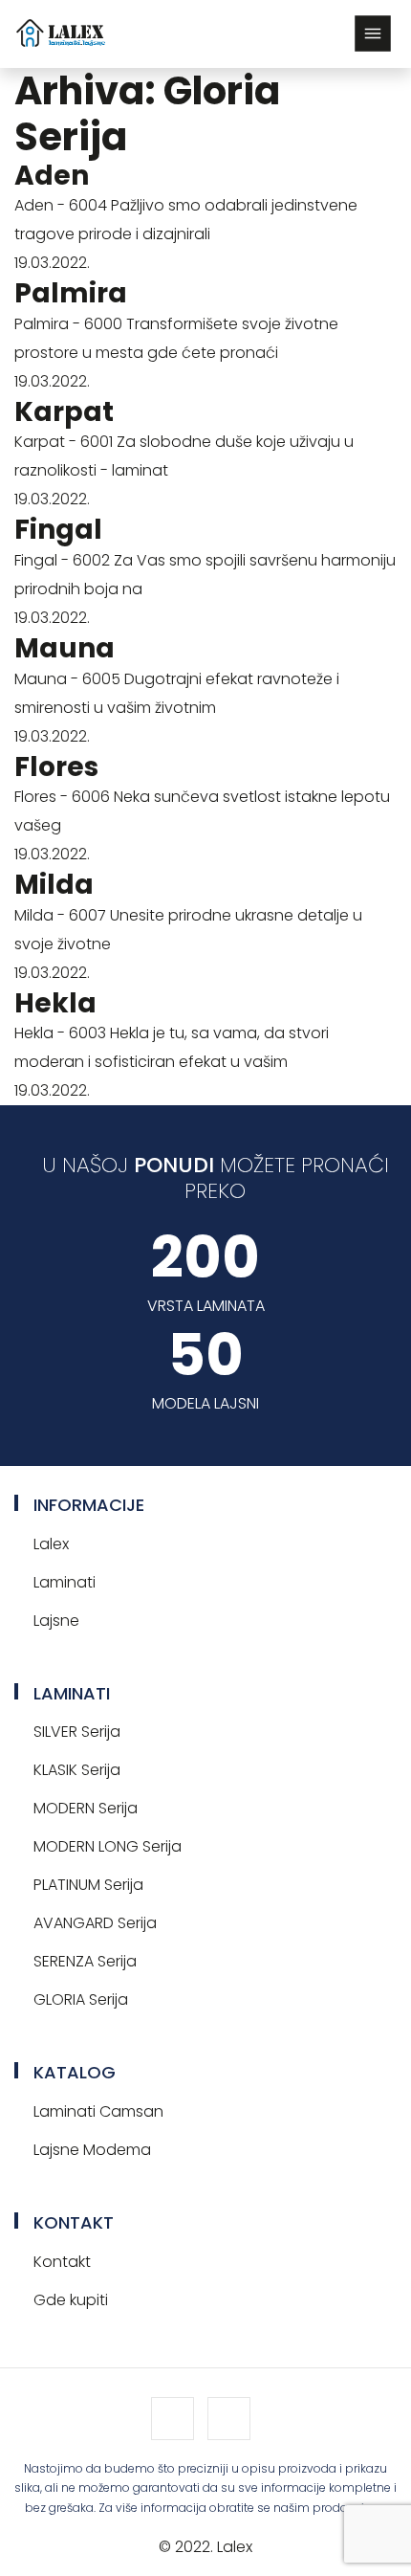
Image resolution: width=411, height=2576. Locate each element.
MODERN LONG (108, 1846)
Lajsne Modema (92, 2150)
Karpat (64, 412)
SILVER (77, 1732)
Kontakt (62, 2262)
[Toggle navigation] (373, 33)
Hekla (55, 1003)
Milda (54, 885)
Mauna (65, 648)
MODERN (86, 1808)
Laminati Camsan (98, 2111)
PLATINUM (88, 1885)
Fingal (58, 530)
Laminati (65, 1582)
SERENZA (85, 1961)
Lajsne (56, 1621)
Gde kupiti (71, 2300)
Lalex (51, 1544)
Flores (56, 767)
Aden (52, 176)
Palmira (71, 293)
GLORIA (81, 1999)
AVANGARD (95, 1923)
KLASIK (77, 1770)
